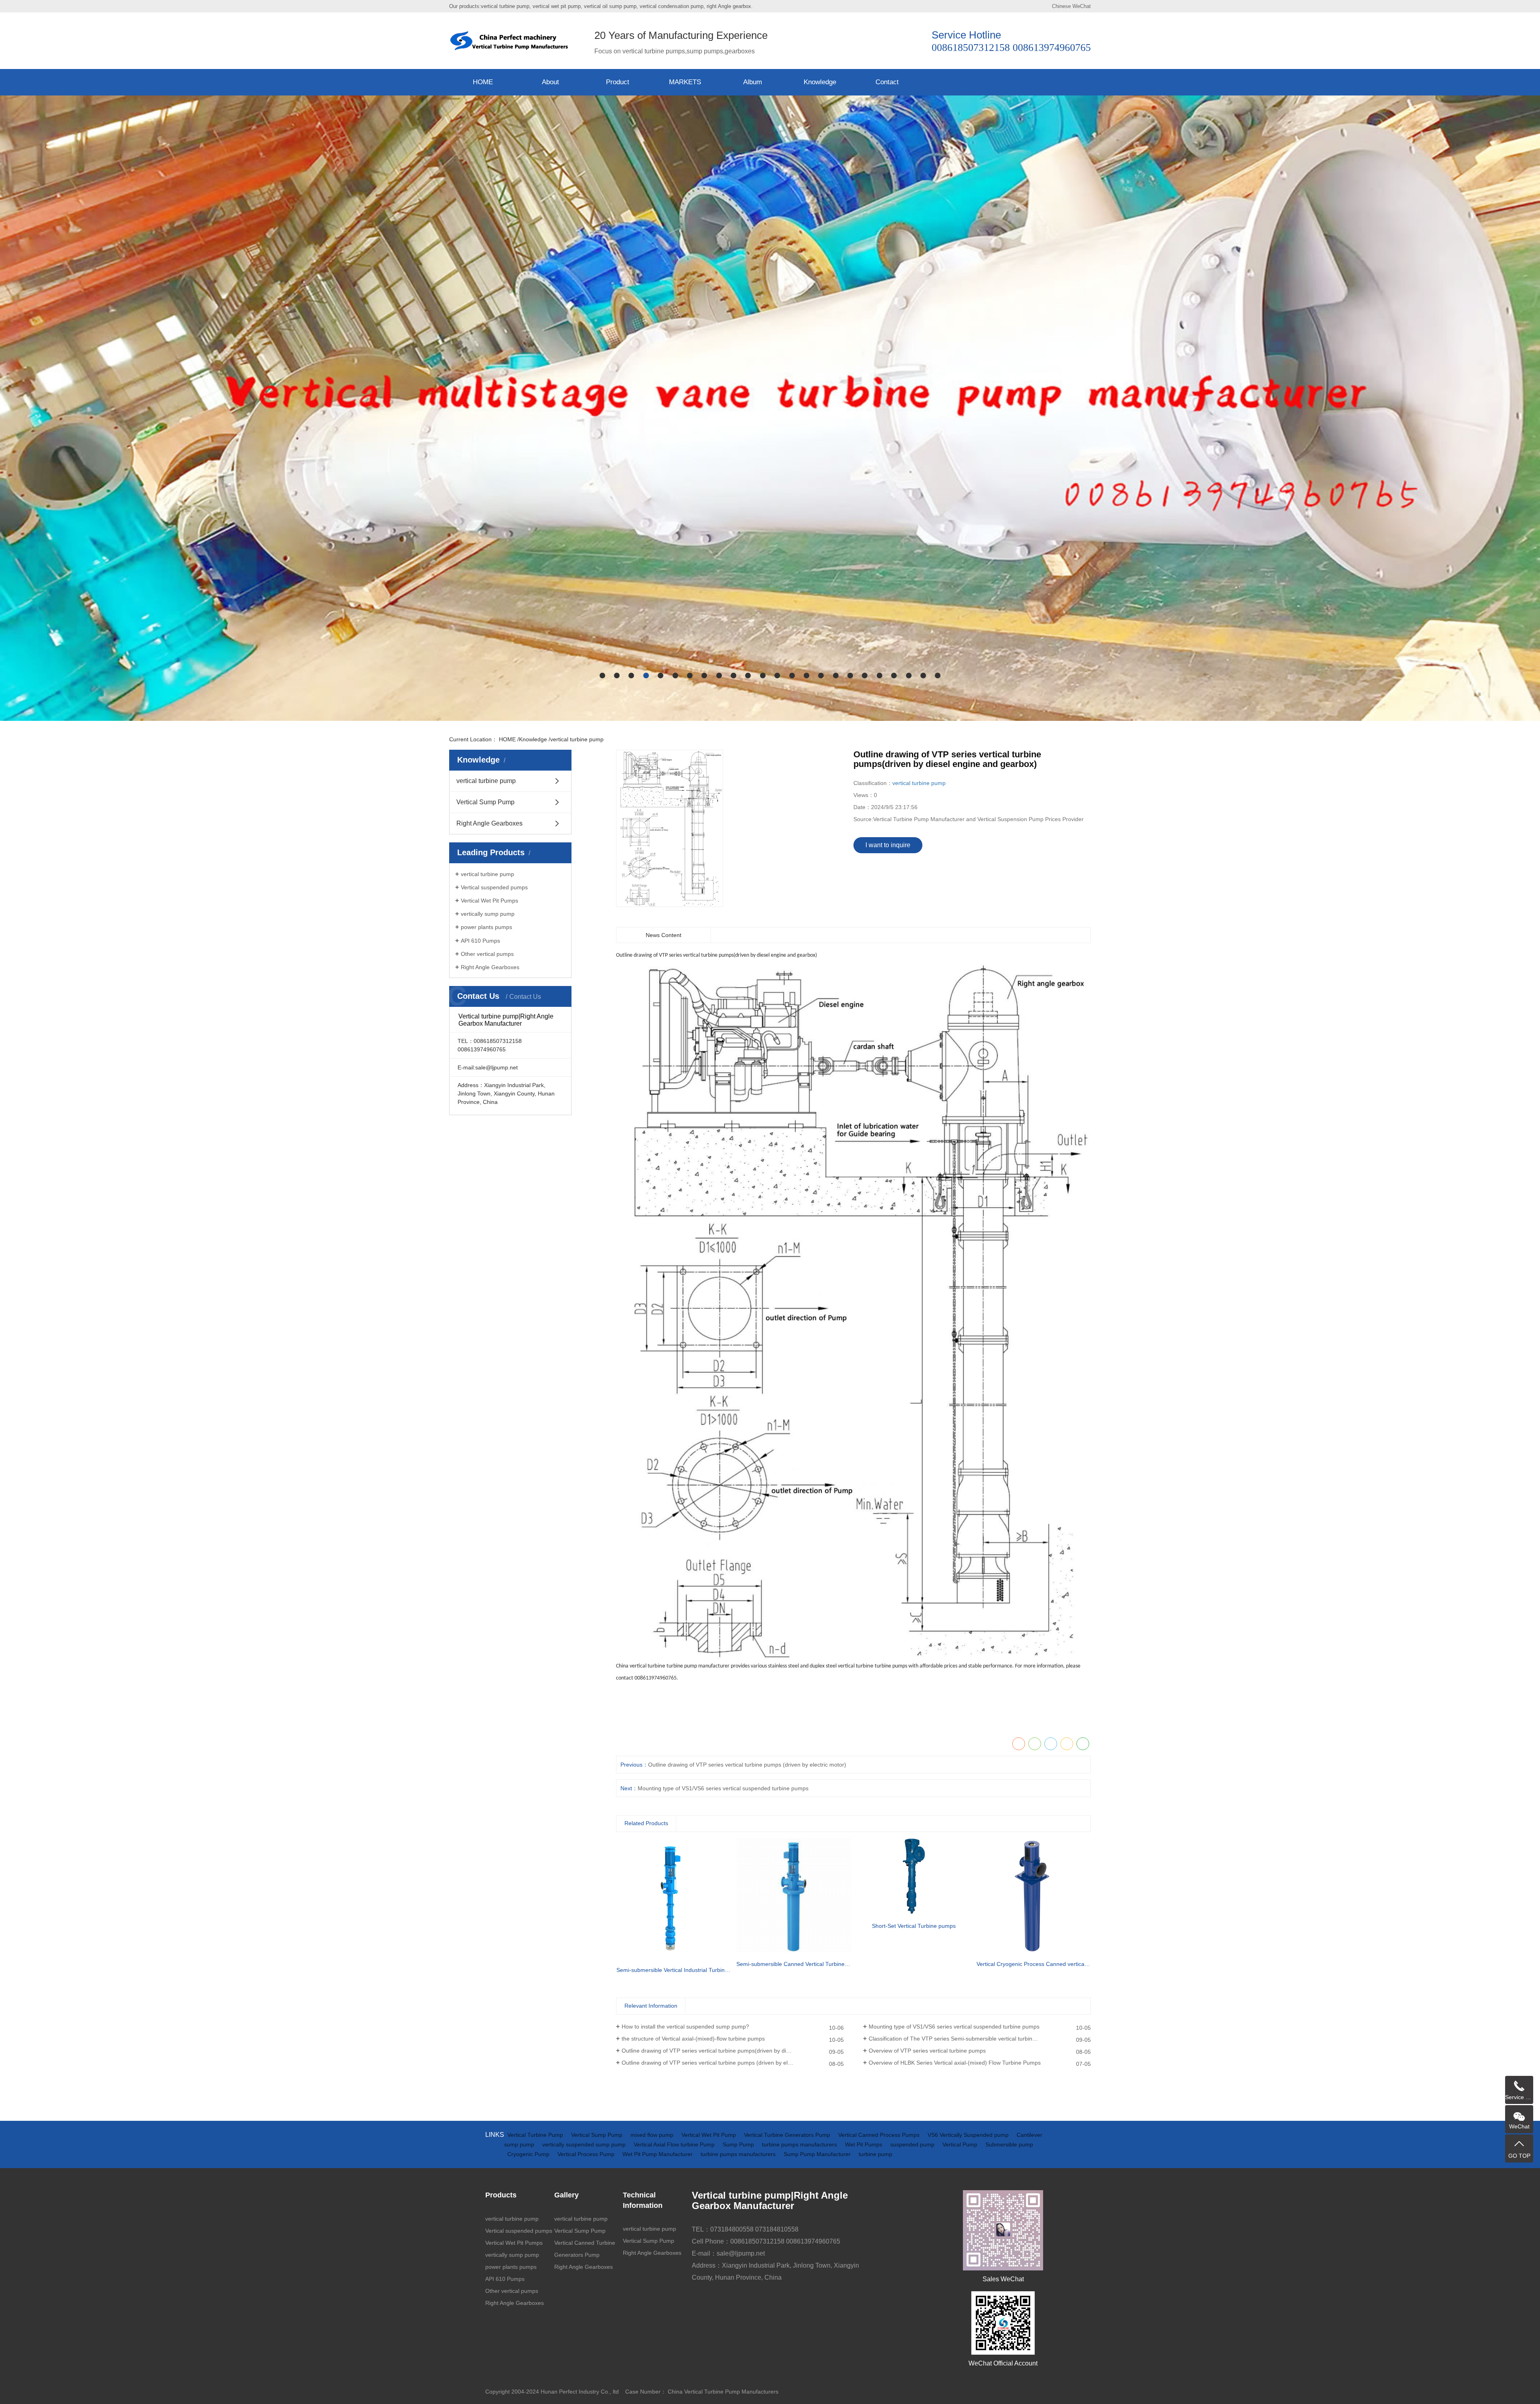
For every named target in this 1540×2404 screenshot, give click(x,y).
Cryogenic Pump (529, 2154)
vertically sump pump (488, 914)
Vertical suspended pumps (494, 887)
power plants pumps (486, 927)
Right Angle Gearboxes (489, 823)
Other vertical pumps (487, 954)
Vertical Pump (961, 2144)
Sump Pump (739, 2144)
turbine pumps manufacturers (800, 2144)
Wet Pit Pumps (864, 2144)
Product (618, 82)
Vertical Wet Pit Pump (709, 2135)
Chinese (1061, 6)
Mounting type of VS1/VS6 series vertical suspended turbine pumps (954, 2027)
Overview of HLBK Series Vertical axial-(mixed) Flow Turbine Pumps (955, 2063)
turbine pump (875, 2154)
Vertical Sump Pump (485, 802)
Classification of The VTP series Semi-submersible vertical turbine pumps (961, 2039)
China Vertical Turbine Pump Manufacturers (723, 2392)
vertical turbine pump (577, 739)
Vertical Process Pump (587, 2154)
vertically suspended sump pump (585, 2144)
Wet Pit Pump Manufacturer (658, 2154)
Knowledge (820, 82)
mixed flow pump (653, 2135)
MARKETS (685, 82)
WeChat (1082, 6)
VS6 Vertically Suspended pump (969, 2135)
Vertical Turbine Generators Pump (788, 2135)
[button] (602, 676)
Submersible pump (1009, 2144)
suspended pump (913, 2144)
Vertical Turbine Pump (536, 2135)
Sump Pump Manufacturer (818, 2154)
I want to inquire (888, 845)
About (550, 82)
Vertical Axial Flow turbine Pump (675, 2144)
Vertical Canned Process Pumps (880, 2135)
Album (753, 82)
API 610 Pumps (480, 941)
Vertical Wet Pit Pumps (489, 901)
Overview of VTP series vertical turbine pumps (927, 2051)
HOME (483, 82)
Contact (887, 82)
